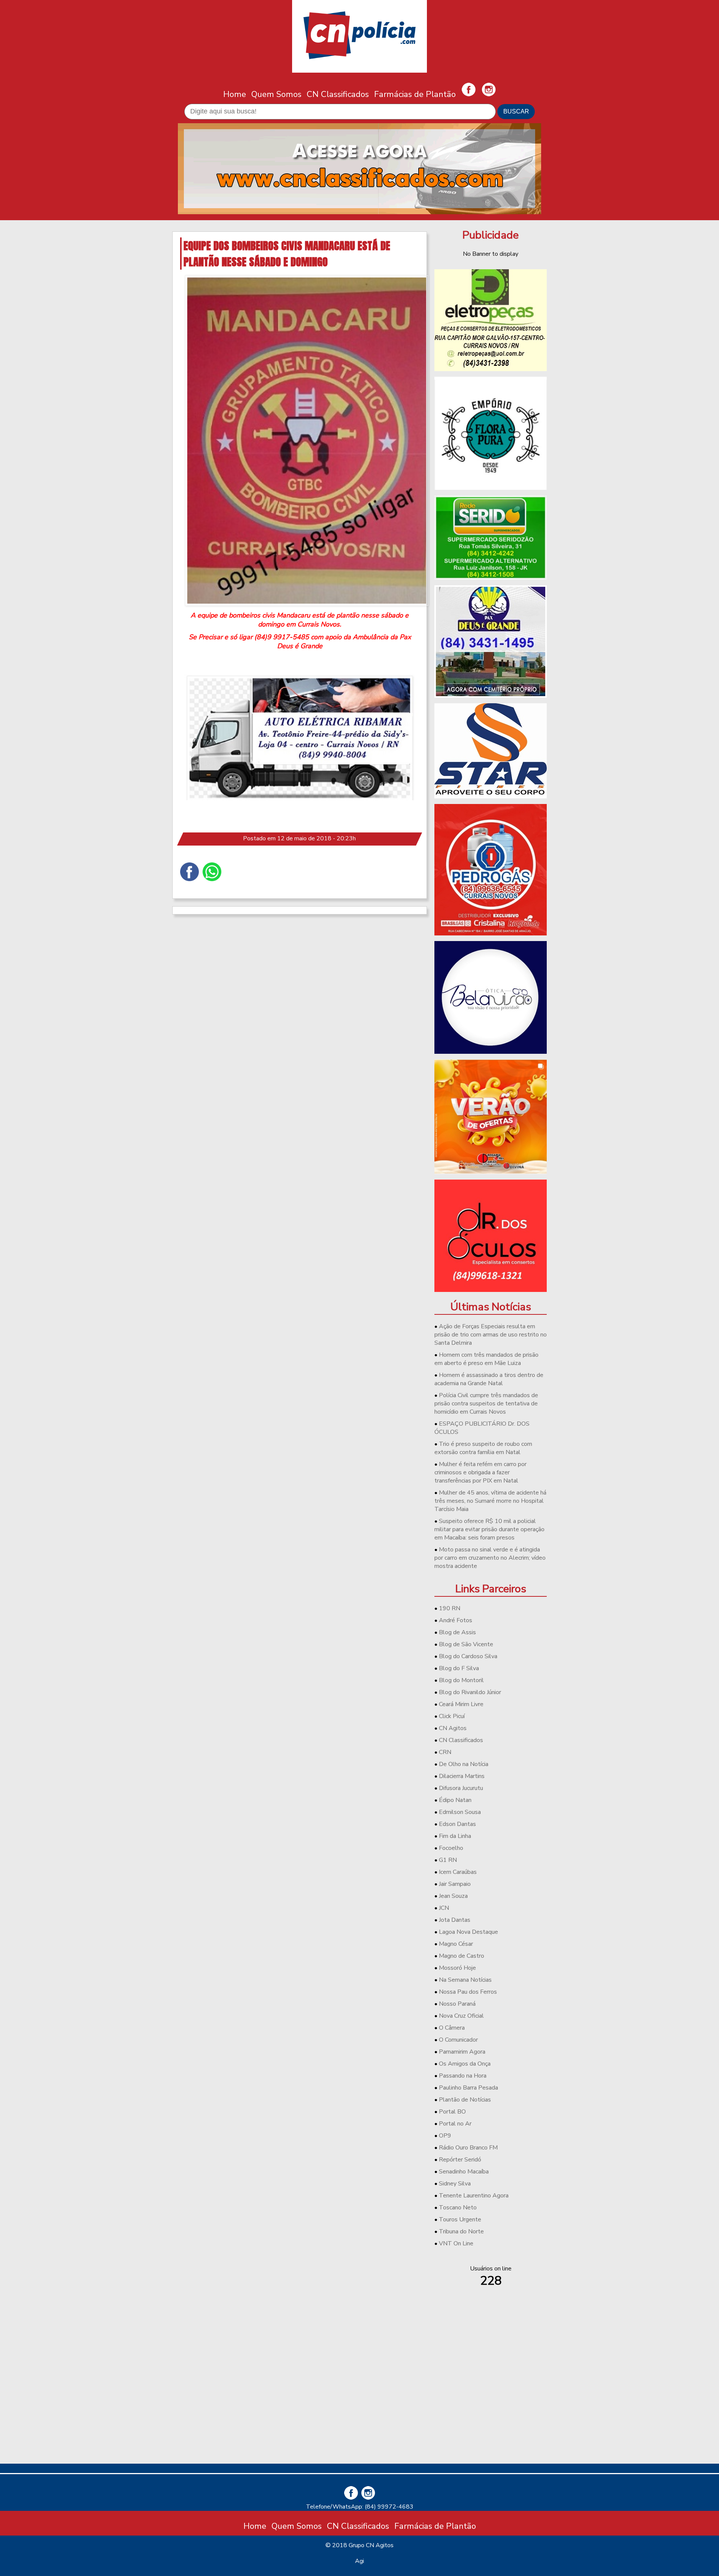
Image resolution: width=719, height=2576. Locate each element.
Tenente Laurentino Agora (474, 2196)
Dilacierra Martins (462, 1776)
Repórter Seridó (460, 2160)
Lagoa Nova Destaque (468, 1932)
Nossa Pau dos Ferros (468, 1992)
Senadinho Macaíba (464, 2172)
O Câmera (452, 2028)
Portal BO (452, 2112)
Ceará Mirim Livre (461, 1704)
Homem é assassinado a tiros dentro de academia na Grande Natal (489, 1379)
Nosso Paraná (457, 2004)
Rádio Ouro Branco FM (468, 2148)
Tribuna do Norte (461, 2231)
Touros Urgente (460, 2220)
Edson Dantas (457, 1824)
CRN (445, 1752)
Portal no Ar (455, 2124)
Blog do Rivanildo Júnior (470, 1692)
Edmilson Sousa (460, 1812)
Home (235, 94)
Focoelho (451, 1848)
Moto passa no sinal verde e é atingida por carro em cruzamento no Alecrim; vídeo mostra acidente (490, 1558)
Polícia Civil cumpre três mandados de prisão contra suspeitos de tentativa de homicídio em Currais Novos (486, 1404)
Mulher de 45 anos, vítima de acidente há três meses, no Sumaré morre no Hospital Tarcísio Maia (490, 1501)
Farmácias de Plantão (415, 94)
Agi (359, 2561)
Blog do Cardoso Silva (468, 1656)
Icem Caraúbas (458, 1872)
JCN (444, 1908)
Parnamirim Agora (462, 2052)
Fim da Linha (455, 1836)
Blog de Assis (457, 1632)
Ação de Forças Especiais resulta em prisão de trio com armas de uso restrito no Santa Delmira (491, 1335)
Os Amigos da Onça (465, 2064)
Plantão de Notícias (465, 2100)
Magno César (456, 1944)
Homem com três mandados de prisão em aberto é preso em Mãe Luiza (486, 1359)
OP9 (445, 2136)
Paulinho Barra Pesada (468, 2088)
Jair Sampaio (455, 1884)
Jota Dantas (455, 1920)
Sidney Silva (455, 2184)
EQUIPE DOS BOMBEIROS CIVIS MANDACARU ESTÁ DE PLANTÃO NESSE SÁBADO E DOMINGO (287, 254)
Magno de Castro (462, 1956)
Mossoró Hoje (457, 1968)
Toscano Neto (458, 2208)
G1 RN (448, 1860)
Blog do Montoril (461, 1680)
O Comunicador (458, 2040)
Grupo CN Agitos (371, 2545)
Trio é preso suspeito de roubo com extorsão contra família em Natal (483, 1448)
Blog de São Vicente (466, 1644)
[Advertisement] (491, 2405)
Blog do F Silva (459, 1668)
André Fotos (456, 1620)
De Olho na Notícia (464, 1764)
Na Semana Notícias (465, 1980)
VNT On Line (456, 2243)
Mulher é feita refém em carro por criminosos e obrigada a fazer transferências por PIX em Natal (480, 1472)
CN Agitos (453, 1728)
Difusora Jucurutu (461, 1788)
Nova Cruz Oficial (461, 2016)
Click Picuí (452, 1716)
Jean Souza (453, 1896)
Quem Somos (276, 94)
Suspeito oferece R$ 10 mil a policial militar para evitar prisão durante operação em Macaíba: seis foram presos (489, 1529)
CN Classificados (338, 94)
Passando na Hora (463, 2076)
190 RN (450, 1608)
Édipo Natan (455, 1800)
